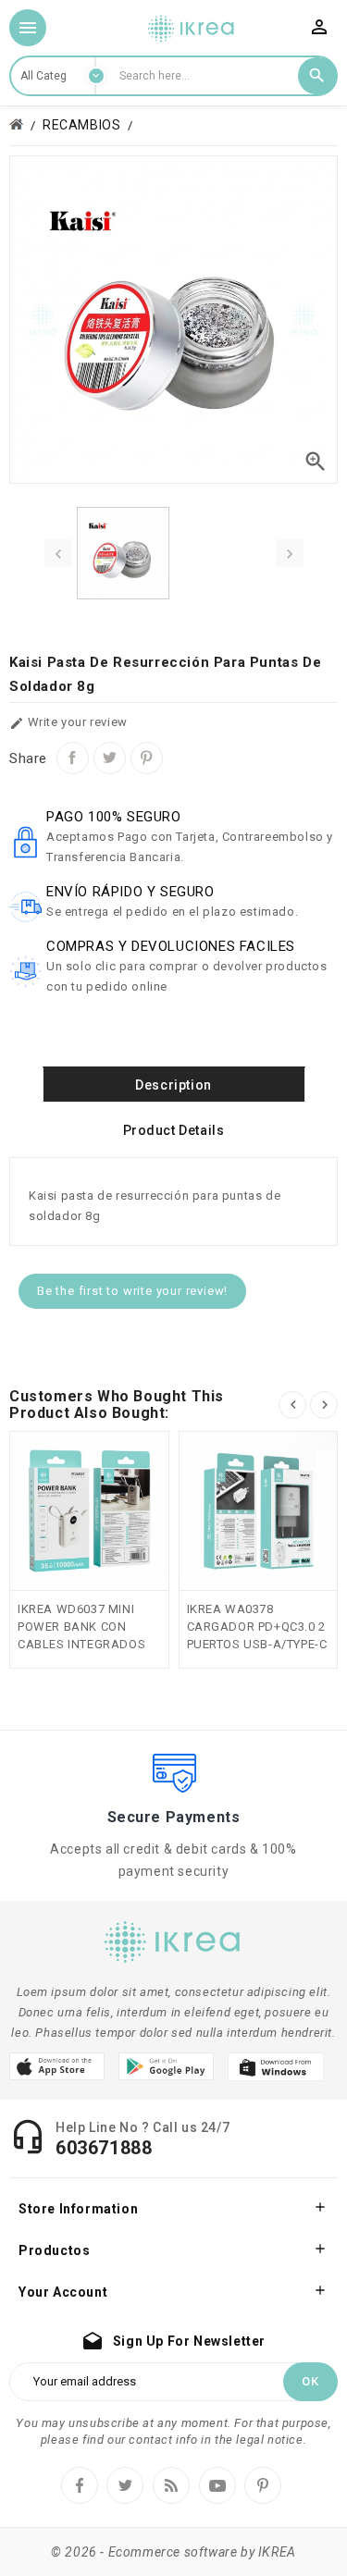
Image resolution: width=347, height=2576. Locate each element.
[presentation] (58, 553)
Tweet (110, 758)
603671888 (104, 2148)
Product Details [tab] (174, 1130)
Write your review (68, 723)
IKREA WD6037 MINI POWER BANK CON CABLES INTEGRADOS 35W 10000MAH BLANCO (81, 1644)
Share (73, 758)
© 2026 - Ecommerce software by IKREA (173, 2552)
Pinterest (147, 758)
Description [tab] (173, 1085)
